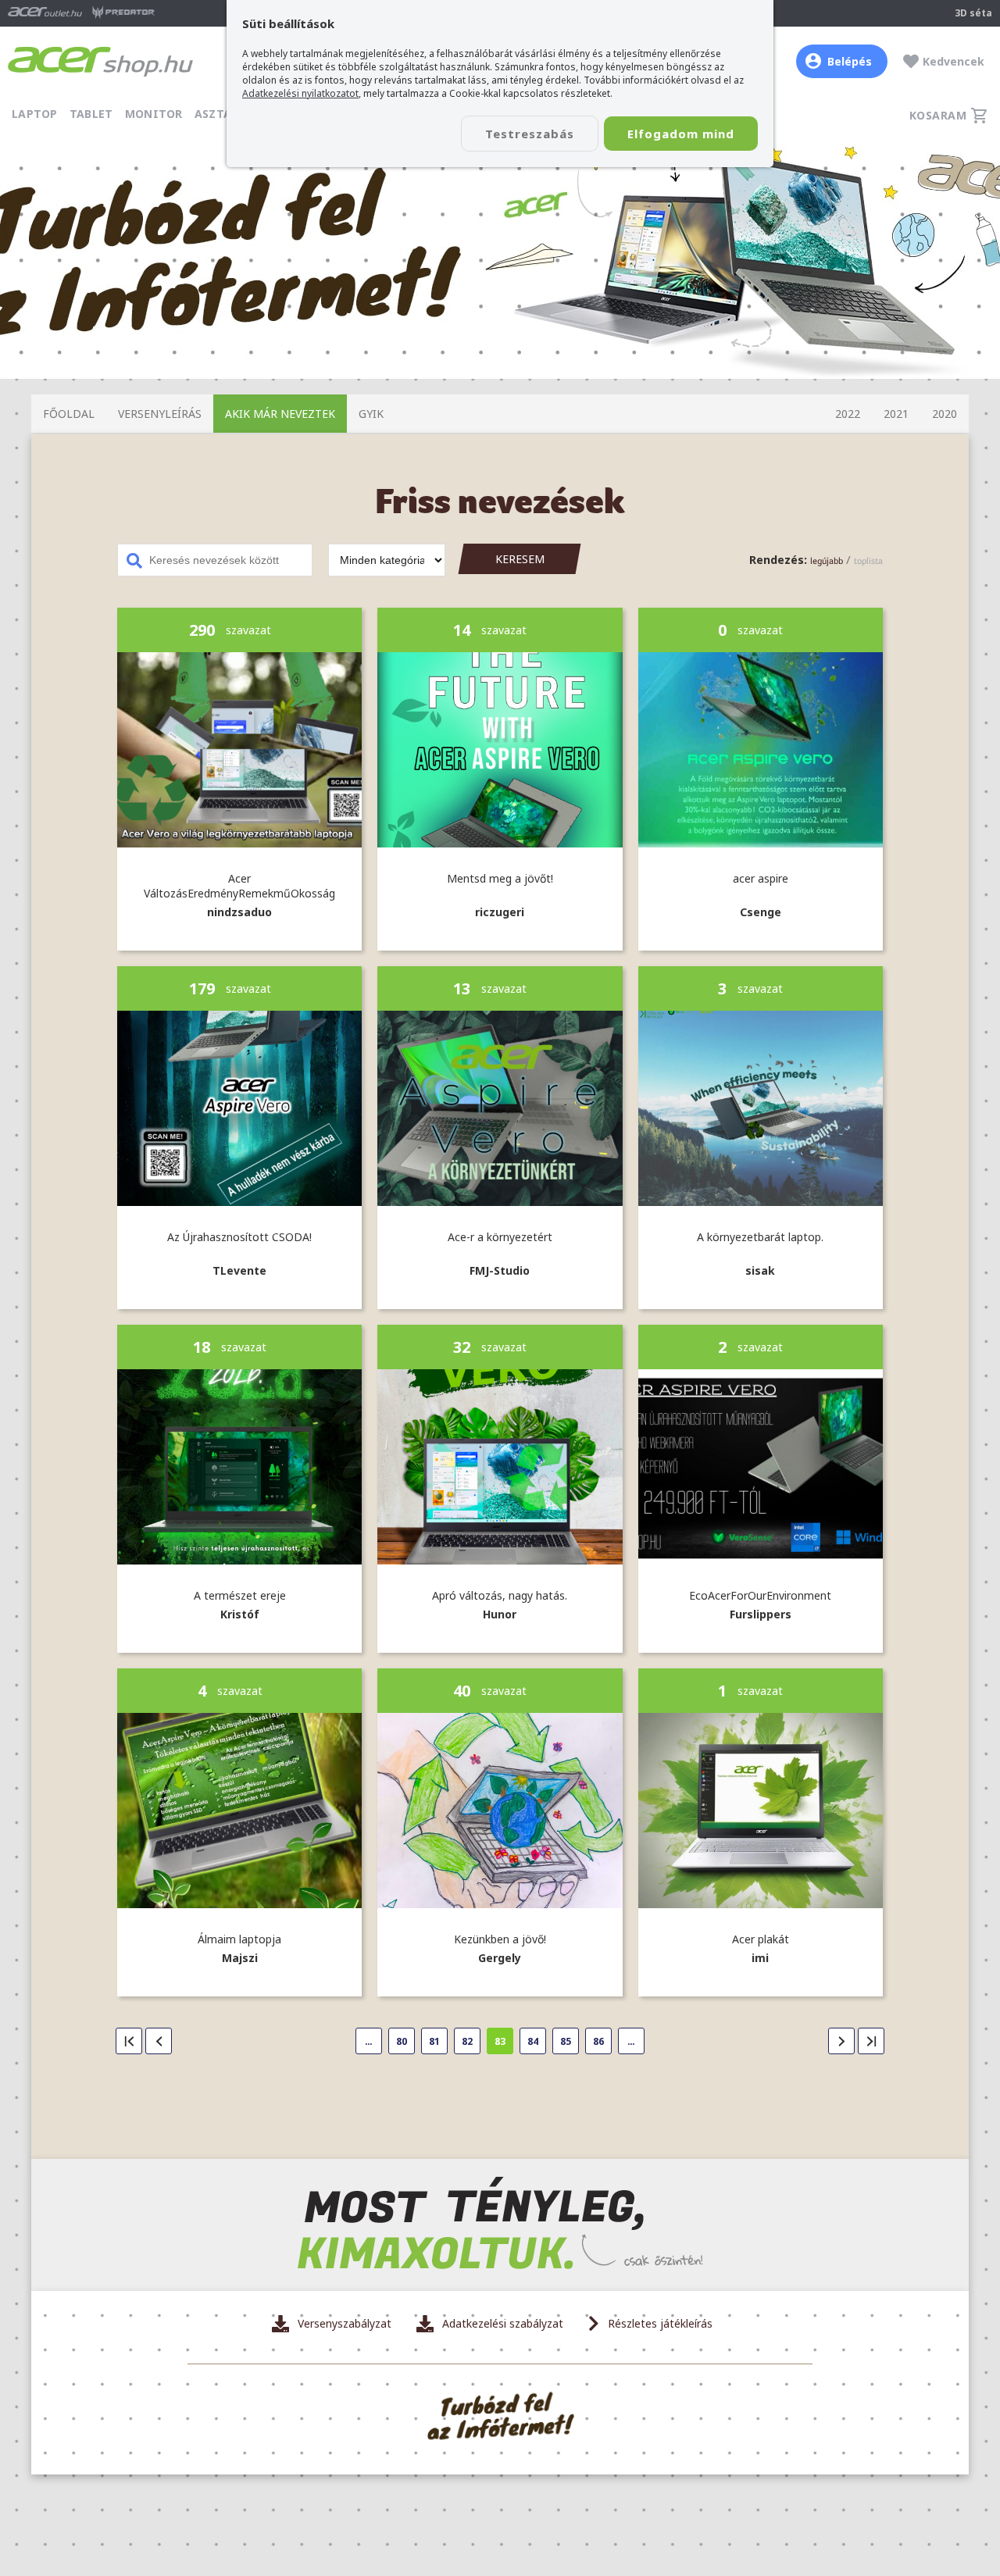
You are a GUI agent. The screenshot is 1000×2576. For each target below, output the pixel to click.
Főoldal (69, 414)
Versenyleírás (160, 414)
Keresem (520, 559)
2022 (848, 414)
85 (566, 2041)
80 (402, 2041)
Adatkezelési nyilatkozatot (300, 93)
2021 (896, 414)
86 (598, 2041)
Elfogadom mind (681, 134)
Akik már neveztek (280, 414)
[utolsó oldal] (871, 2041)
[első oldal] (129, 2041)
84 (533, 2041)
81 (434, 2041)
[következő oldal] (841, 2041)
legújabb (827, 561)
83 (500, 2041)
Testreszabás (530, 134)
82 (467, 2041)
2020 (945, 414)
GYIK (371, 414)
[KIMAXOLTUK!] (500, 2225)
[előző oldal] (159, 2041)
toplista (868, 561)
